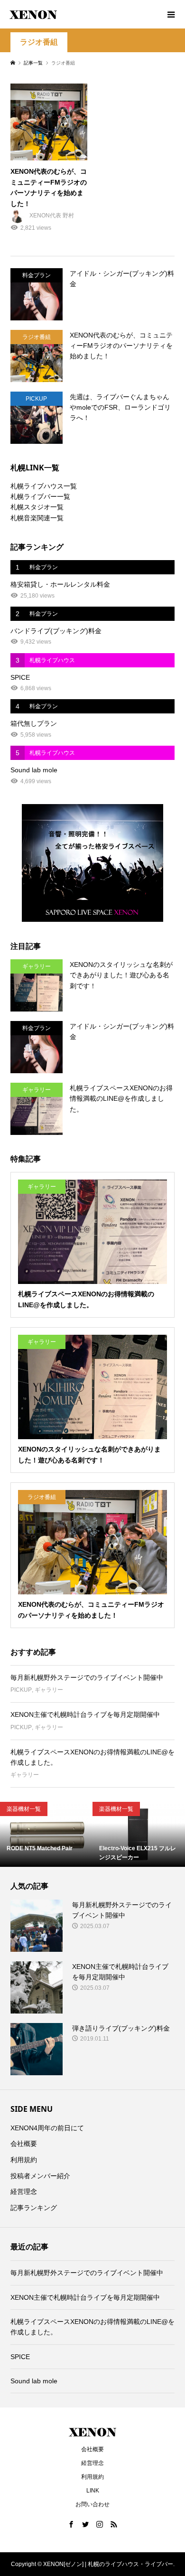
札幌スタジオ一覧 (37, 507)
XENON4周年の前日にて (47, 2128)
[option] (46, 1834)
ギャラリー (49, 1690)
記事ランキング (34, 2208)
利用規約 (24, 2160)
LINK (93, 2491)
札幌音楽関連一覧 (37, 518)
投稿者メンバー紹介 (40, 2176)
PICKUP (21, 1690)
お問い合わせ (92, 2504)
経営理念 (24, 2192)
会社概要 (24, 2144)
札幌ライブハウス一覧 (44, 486)
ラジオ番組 (39, 42)
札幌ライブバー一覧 (40, 496)
